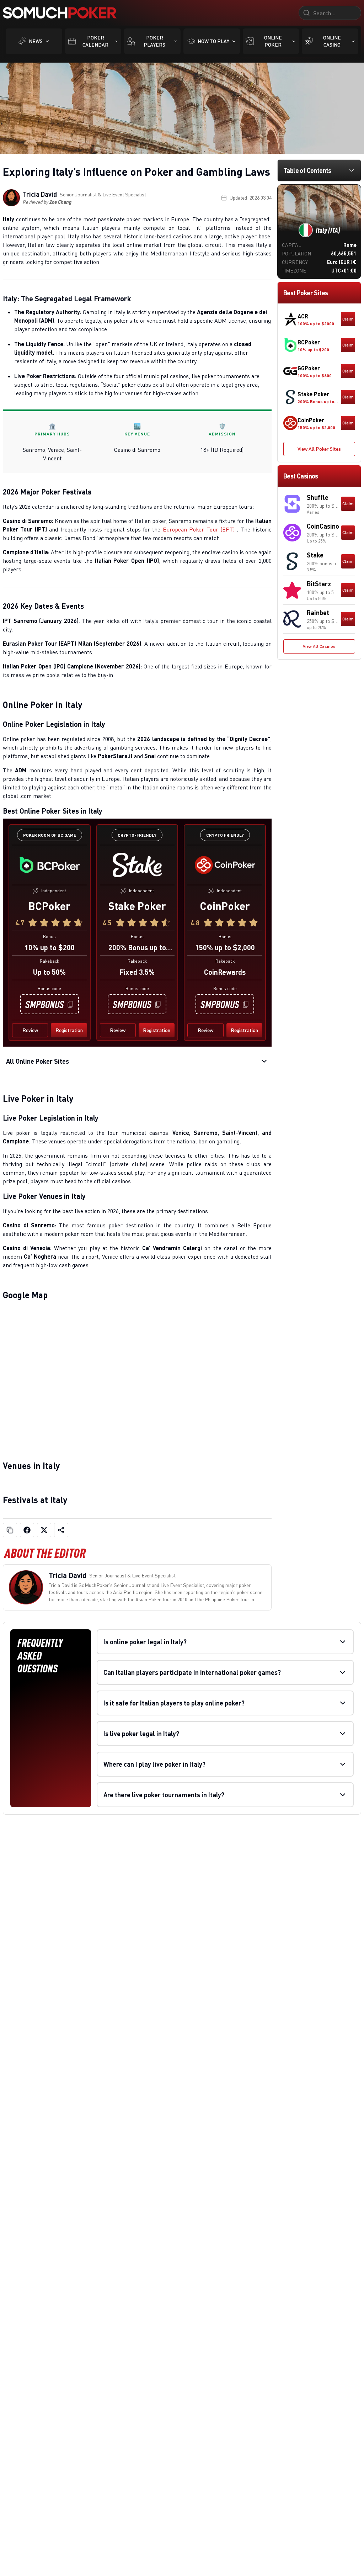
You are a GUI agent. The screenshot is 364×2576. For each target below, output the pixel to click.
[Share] (61, 1530)
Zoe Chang (60, 202)
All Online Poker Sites (38, 1061)
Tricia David (40, 194)
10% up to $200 (50, 947)
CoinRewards (225, 972)
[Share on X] (44, 1530)
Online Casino (332, 41)
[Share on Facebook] (27, 1530)
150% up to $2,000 (225, 947)
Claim (348, 319)
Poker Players (154, 41)
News (36, 41)
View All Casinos (319, 646)
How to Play (213, 41)
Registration (69, 1030)
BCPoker (49, 906)
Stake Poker (137, 906)
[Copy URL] (10, 1530)
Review (30, 1030)
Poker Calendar (95, 41)
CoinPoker (225, 906)
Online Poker (273, 41)
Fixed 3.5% (137, 972)
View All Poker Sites (319, 449)
